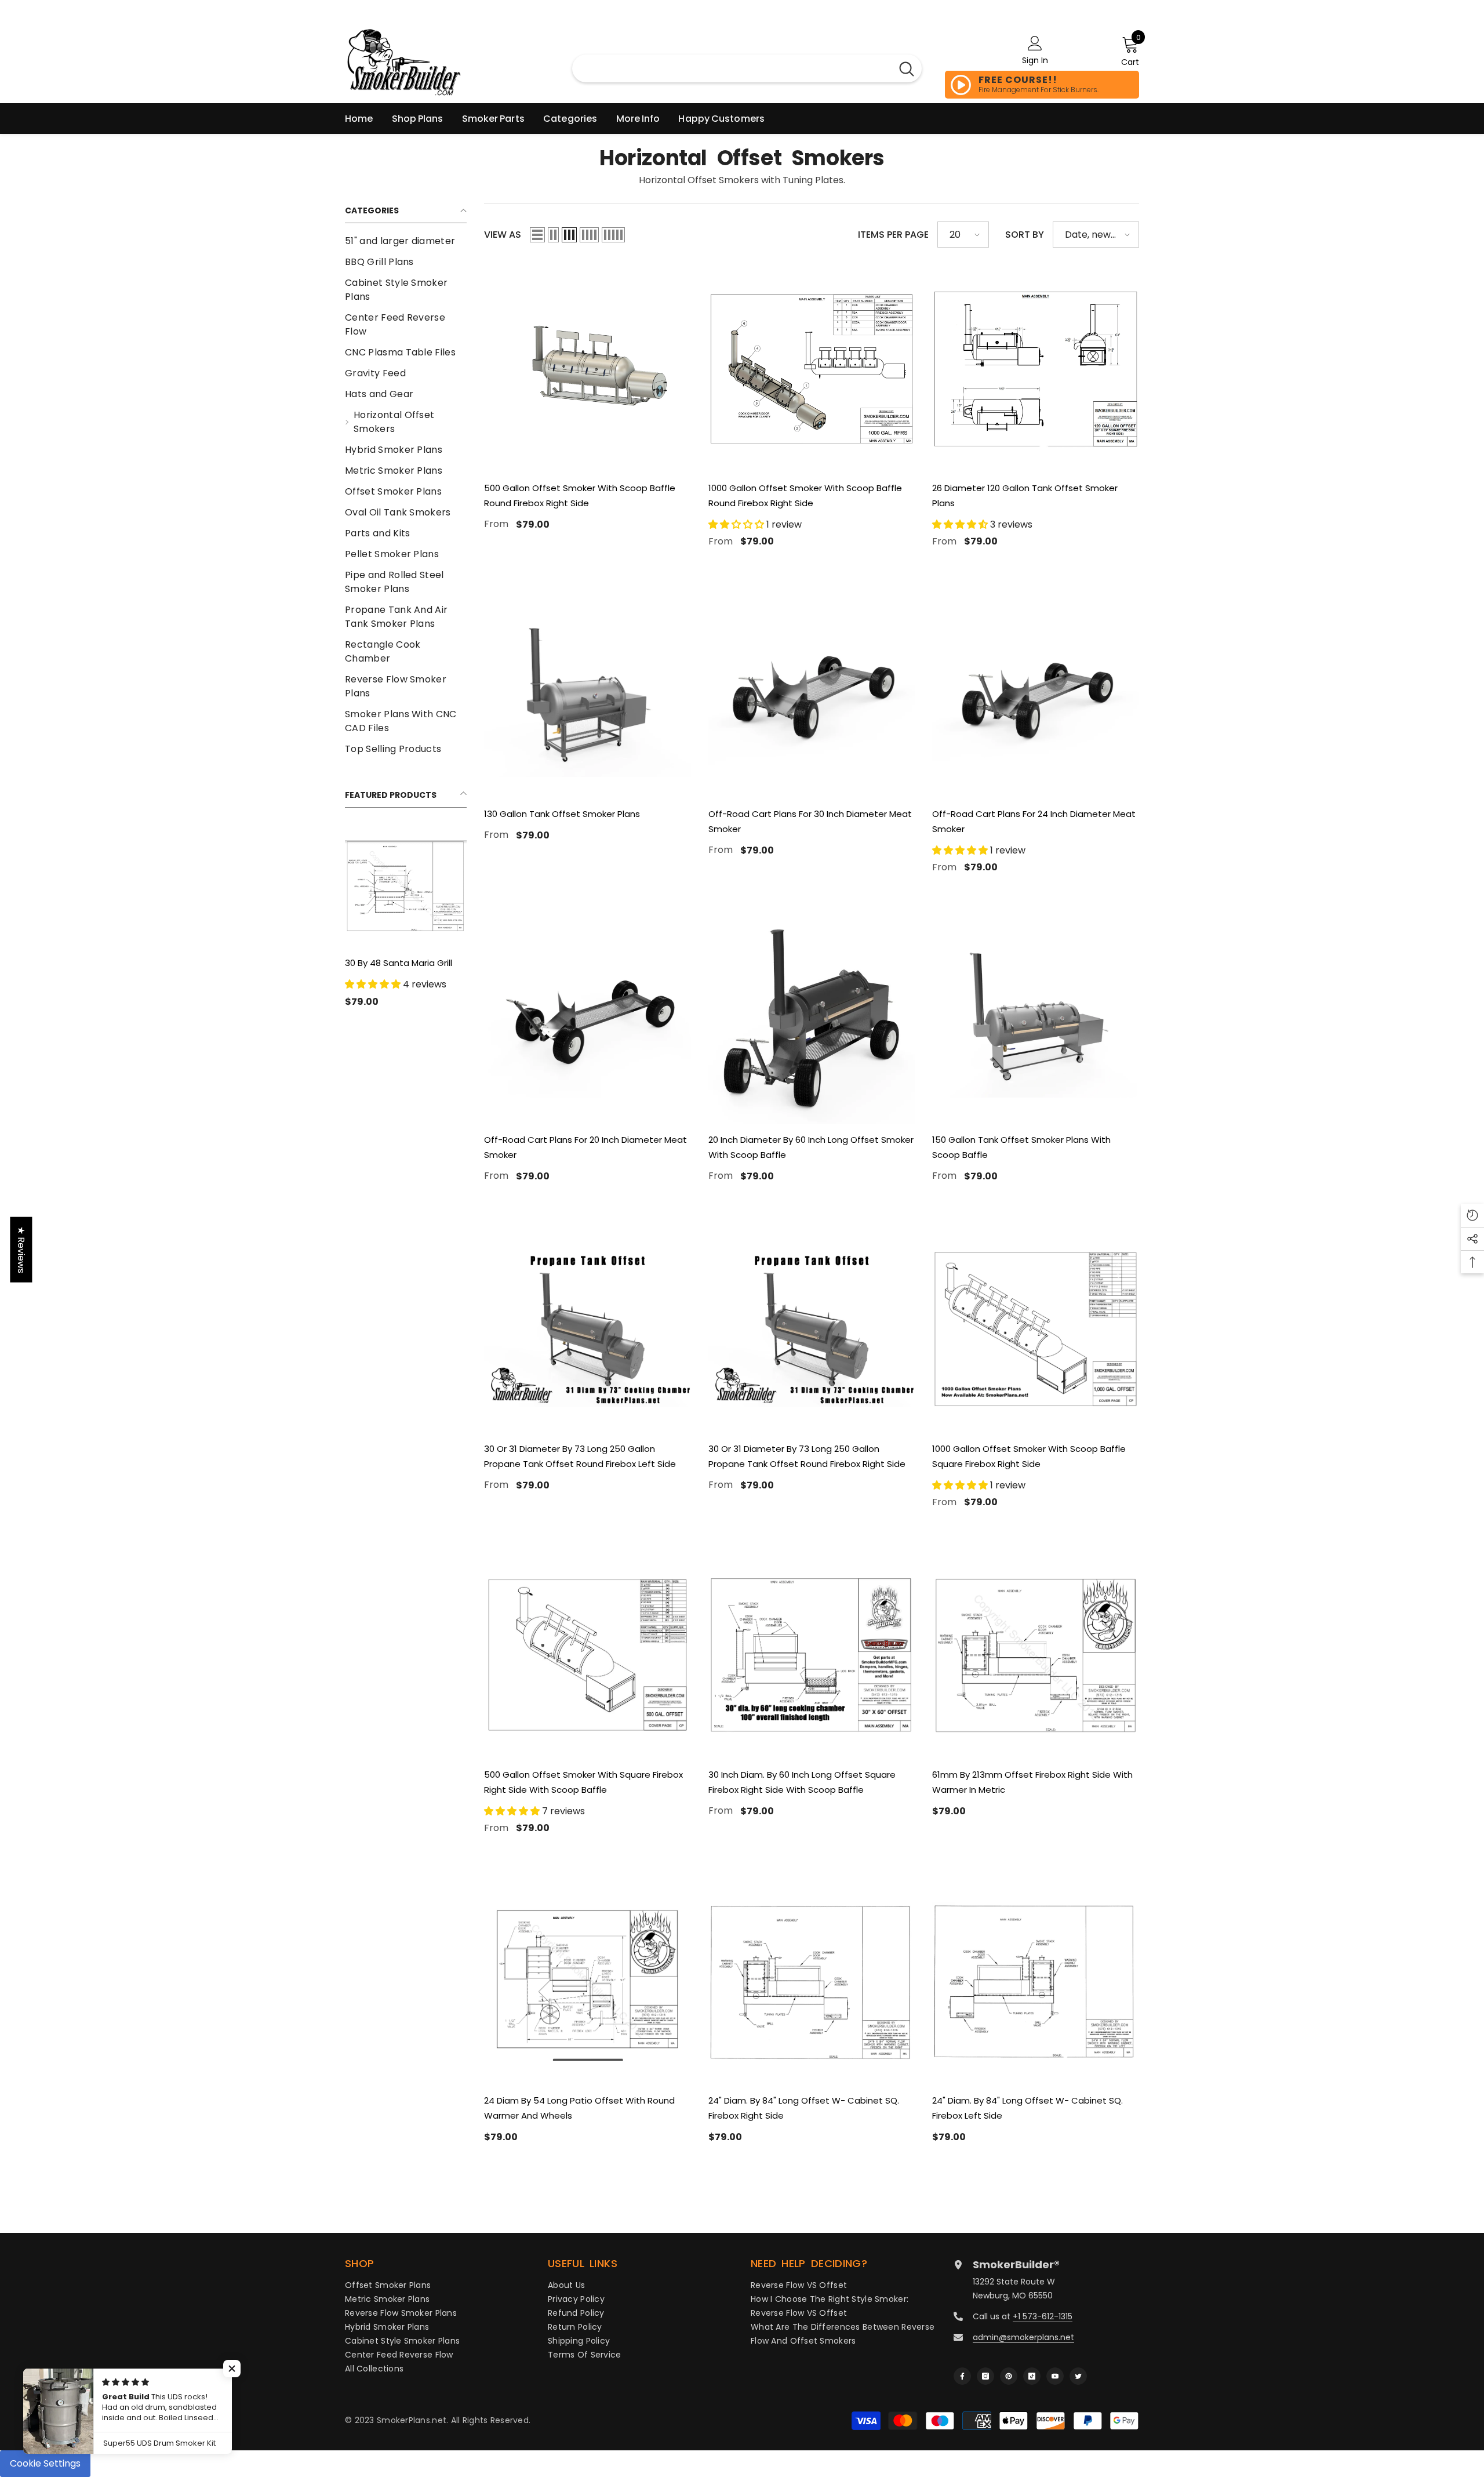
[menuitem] (406, 241)
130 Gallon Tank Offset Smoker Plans (562, 814)
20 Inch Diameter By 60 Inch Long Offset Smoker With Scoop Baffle (811, 1147)
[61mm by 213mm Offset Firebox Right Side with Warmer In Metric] (1036, 1655)
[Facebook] (962, 2376)
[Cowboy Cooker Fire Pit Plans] (406, 886)
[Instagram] (985, 2376)
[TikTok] (1032, 2376)
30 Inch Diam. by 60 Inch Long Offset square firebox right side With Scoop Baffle (802, 1782)
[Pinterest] (1009, 2376)
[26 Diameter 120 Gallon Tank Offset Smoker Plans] (1036, 368)
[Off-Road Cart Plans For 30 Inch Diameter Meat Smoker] (812, 694)
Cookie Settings (45, 2463)
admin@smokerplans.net (1023, 2337)
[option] (406, 920)
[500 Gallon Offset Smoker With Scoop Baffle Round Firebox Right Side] (588, 368)
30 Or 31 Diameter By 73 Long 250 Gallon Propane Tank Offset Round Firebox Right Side (807, 1456)
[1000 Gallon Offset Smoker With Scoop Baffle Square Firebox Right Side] (1036, 1329)
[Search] (907, 68)
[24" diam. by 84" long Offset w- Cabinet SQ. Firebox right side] (812, 1981)
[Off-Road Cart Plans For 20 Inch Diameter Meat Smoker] (588, 1020)
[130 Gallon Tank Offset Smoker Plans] (588, 694)
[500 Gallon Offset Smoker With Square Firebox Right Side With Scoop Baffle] (588, 1655)
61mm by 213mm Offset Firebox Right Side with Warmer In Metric (1032, 1782)
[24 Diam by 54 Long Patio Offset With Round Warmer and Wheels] (588, 1981)
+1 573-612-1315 (1043, 2316)
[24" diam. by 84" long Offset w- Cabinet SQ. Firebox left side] (1036, 1981)
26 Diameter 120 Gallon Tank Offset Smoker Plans (1025, 495)
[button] (537, 235)
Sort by (1025, 235)
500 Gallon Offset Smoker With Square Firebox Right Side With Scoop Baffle (583, 1782)
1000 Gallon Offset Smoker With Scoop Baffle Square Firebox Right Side (1029, 1456)
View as (503, 235)
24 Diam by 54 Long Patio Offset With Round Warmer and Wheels (579, 2108)
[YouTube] (1055, 2376)
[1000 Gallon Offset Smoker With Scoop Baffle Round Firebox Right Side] (812, 368)
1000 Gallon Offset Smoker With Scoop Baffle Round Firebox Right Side (805, 495)
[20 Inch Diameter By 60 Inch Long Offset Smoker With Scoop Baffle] (812, 1020)
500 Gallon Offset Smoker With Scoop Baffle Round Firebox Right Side (580, 495)
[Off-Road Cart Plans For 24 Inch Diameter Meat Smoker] (1036, 694)
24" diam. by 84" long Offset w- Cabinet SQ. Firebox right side (804, 2108)
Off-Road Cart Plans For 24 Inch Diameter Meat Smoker (1034, 821)
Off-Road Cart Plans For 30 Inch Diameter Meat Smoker (810, 821)
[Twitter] (1078, 2376)
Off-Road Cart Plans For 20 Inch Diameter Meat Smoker (585, 1147)
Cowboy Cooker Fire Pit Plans (395, 970)
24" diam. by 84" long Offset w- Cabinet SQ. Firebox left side (1027, 2108)
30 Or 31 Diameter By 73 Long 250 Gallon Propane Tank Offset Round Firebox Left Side (580, 1456)
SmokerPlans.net (412, 2420)
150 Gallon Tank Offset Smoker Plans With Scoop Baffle (1021, 1147)
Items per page (893, 235)
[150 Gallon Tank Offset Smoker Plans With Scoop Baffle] (1036, 1020)
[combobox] (732, 68)
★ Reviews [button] (21, 1250)
